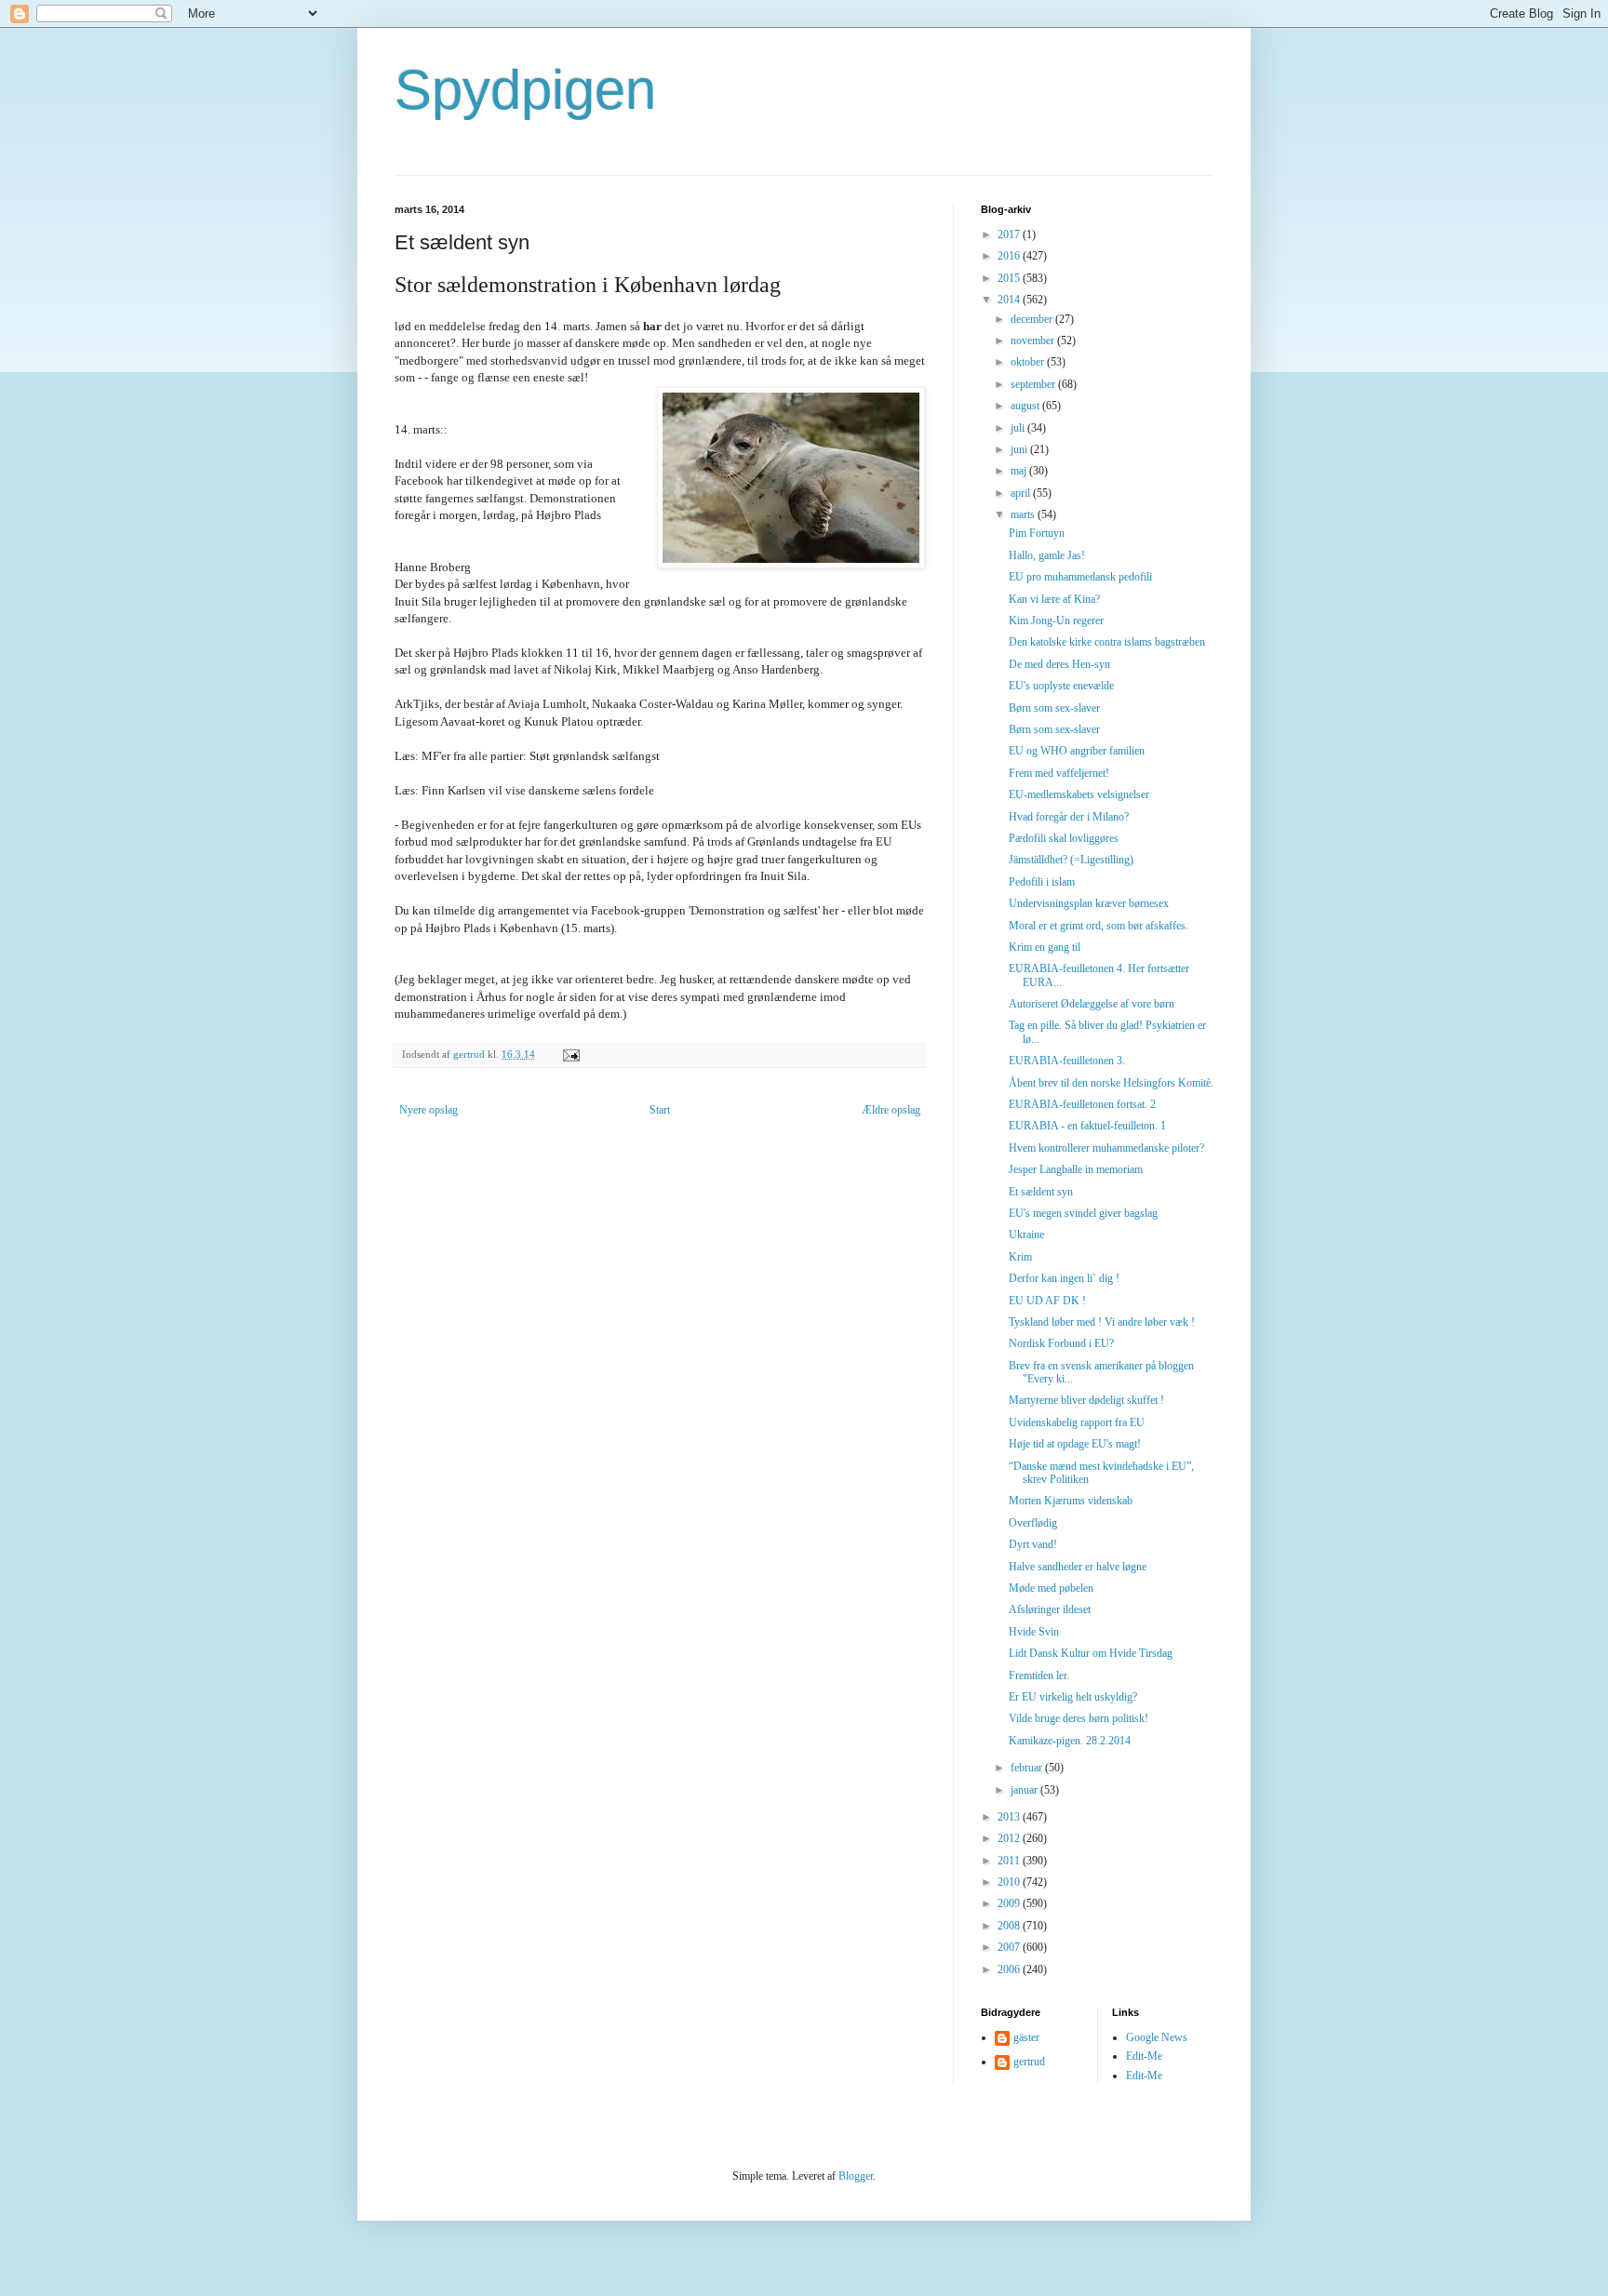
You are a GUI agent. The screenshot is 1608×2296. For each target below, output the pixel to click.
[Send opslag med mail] (570, 1054)
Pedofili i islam (1042, 882)
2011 (1010, 1861)
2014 (1010, 300)
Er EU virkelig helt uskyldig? (1073, 1697)
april (1022, 493)
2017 (1010, 234)
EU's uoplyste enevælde (1061, 686)
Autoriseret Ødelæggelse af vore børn (1092, 1004)
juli (1019, 428)
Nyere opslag (429, 1110)
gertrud (1029, 2062)
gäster (1026, 2037)
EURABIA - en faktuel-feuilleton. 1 (1087, 1126)
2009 (1010, 1903)
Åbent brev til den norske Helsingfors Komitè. (1111, 1083)
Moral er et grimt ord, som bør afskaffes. (1099, 926)
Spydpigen (525, 90)
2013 (1010, 1817)
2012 (1010, 1838)
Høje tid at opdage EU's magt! (1075, 1444)
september (1034, 384)
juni (1020, 449)
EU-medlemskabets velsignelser (1079, 794)
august (1026, 406)
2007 (1010, 1947)
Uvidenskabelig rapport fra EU (1077, 1422)
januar (1025, 1790)
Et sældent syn (1041, 1192)
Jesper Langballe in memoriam (1076, 1169)
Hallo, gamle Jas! (1047, 555)
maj (1020, 471)
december (1033, 319)
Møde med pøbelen (1051, 1588)
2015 (1010, 278)
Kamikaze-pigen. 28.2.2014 (1070, 1741)
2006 (1010, 1969)
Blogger (856, 2176)
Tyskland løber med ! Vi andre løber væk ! (1102, 1322)
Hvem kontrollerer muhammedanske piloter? (1106, 1148)
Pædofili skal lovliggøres (1064, 838)
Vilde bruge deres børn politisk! (1079, 1718)
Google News (1157, 2037)
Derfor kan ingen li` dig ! (1064, 1278)
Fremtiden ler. (1039, 1675)
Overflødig (1033, 1523)
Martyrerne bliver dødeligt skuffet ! (1086, 1400)
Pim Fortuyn (1037, 533)
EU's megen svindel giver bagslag (1083, 1213)
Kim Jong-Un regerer (1056, 621)
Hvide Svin (1034, 1632)
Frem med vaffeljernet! (1059, 773)
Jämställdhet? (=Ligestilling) (1071, 860)
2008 (1010, 1926)
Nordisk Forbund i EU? (1061, 1343)
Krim (1020, 1257)
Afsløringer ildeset (1050, 1609)
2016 (1010, 256)
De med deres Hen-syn (1059, 664)
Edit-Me (1144, 2056)
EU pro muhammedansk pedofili (1080, 577)
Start (660, 1110)
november (1034, 340)
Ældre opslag (891, 1110)
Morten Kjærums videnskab (1071, 1501)
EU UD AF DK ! (1047, 1301)
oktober (1029, 362)
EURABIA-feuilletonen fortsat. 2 (1082, 1104)
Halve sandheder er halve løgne (1078, 1567)
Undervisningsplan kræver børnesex (1089, 903)
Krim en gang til (1045, 947)
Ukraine (1026, 1235)
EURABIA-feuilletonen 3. (1067, 1061)
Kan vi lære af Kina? (1054, 599)
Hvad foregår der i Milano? (1069, 817)
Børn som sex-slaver (1054, 708)
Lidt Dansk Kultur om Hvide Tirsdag (1091, 1653)
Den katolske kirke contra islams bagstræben (1107, 642)
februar (1028, 1768)
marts (1024, 514)
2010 (1010, 1882)
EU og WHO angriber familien (1077, 751)
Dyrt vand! (1033, 1544)
